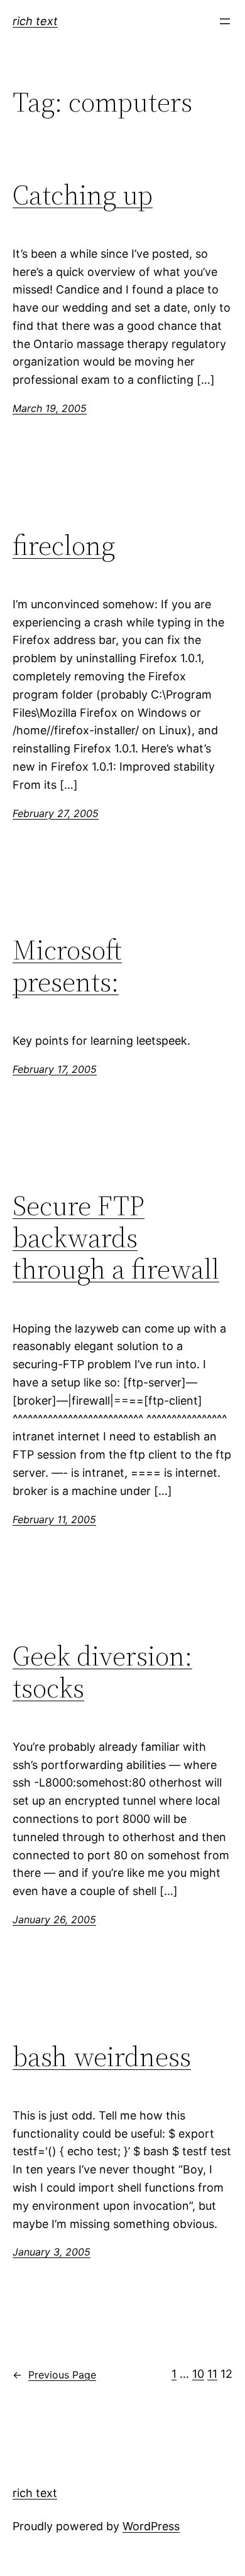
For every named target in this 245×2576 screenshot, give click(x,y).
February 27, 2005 (56, 813)
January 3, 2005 (52, 2252)
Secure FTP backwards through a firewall (116, 1238)
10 (198, 2374)
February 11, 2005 (54, 1519)
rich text (35, 21)
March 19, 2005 (50, 408)
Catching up (83, 195)
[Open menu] (225, 21)
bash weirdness (102, 2057)
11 (212, 2374)
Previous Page (54, 2375)
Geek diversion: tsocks (102, 1672)
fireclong (64, 546)
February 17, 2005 (55, 1069)
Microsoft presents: (67, 966)
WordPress (151, 2526)
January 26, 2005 (54, 1919)
